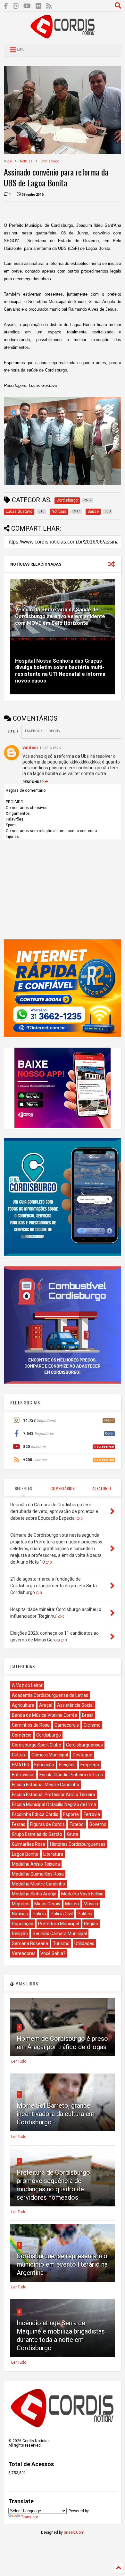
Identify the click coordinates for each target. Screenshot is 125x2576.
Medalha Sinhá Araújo (34, 1894)
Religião (20, 1934)
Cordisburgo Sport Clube (37, 1745)
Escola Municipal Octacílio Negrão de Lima (54, 1804)
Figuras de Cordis (47, 1824)
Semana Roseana (30, 1943)
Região (91, 1924)
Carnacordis (67, 1725)
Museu (72, 1904)
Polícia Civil (62, 1914)
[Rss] (49, 6)
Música (91, 1904)
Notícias (26, 161)
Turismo (61, 1943)
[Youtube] (27, 6)
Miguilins (21, 1904)
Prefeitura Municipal (59, 1924)
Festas (19, 1824)
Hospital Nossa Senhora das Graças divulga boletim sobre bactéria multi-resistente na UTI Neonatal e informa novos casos (60, 671)
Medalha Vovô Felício (82, 1894)
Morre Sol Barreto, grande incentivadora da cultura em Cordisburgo (56, 2114)
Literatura (53, 1854)
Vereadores (24, 1953)
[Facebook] (6, 6)
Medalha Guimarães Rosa (38, 1874)
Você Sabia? (53, 1953)
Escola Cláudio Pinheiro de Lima (71, 1775)
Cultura (19, 1755)
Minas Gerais (47, 1904)
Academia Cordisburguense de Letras (50, 1695)
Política (85, 1914)
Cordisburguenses (84, 1745)
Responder (33, 782)
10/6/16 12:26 (50, 748)
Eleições (67, 1765)
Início (8, 161)
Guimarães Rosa (29, 1844)
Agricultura (23, 1705)
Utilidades (84, 1943)
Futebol (77, 1824)
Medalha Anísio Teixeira (36, 1864)
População (23, 1924)
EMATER (21, 1765)
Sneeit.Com (74, 2532)
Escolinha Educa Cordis (35, 1814)
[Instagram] (16, 6)
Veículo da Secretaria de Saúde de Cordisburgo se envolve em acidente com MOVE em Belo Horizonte (60, 616)
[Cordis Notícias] (63, 36)
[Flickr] (38, 6)
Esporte (71, 1814)
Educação (44, 1765)
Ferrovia (92, 1814)
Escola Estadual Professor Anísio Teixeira (54, 1795)
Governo (98, 1824)
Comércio (22, 1735)
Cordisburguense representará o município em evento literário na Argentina (62, 2264)
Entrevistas (23, 1775)
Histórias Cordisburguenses (78, 1844)
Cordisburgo (50, 161)
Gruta (73, 1834)
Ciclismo (92, 1725)
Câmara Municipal (50, 1755)
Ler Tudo (19, 2061)
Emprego (90, 1765)
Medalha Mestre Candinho (38, 1884)
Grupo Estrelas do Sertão (37, 1834)
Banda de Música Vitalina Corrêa (45, 1715)
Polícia (39, 1914)
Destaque (83, 1755)
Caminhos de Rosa (31, 1725)
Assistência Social (75, 1705)
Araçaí (46, 1705)
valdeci (30, 748)
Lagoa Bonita (25, 1854)
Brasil (88, 1715)
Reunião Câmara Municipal (60, 1934)
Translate (30, 2517)
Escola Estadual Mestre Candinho (46, 1785)
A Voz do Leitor (27, 1685)
